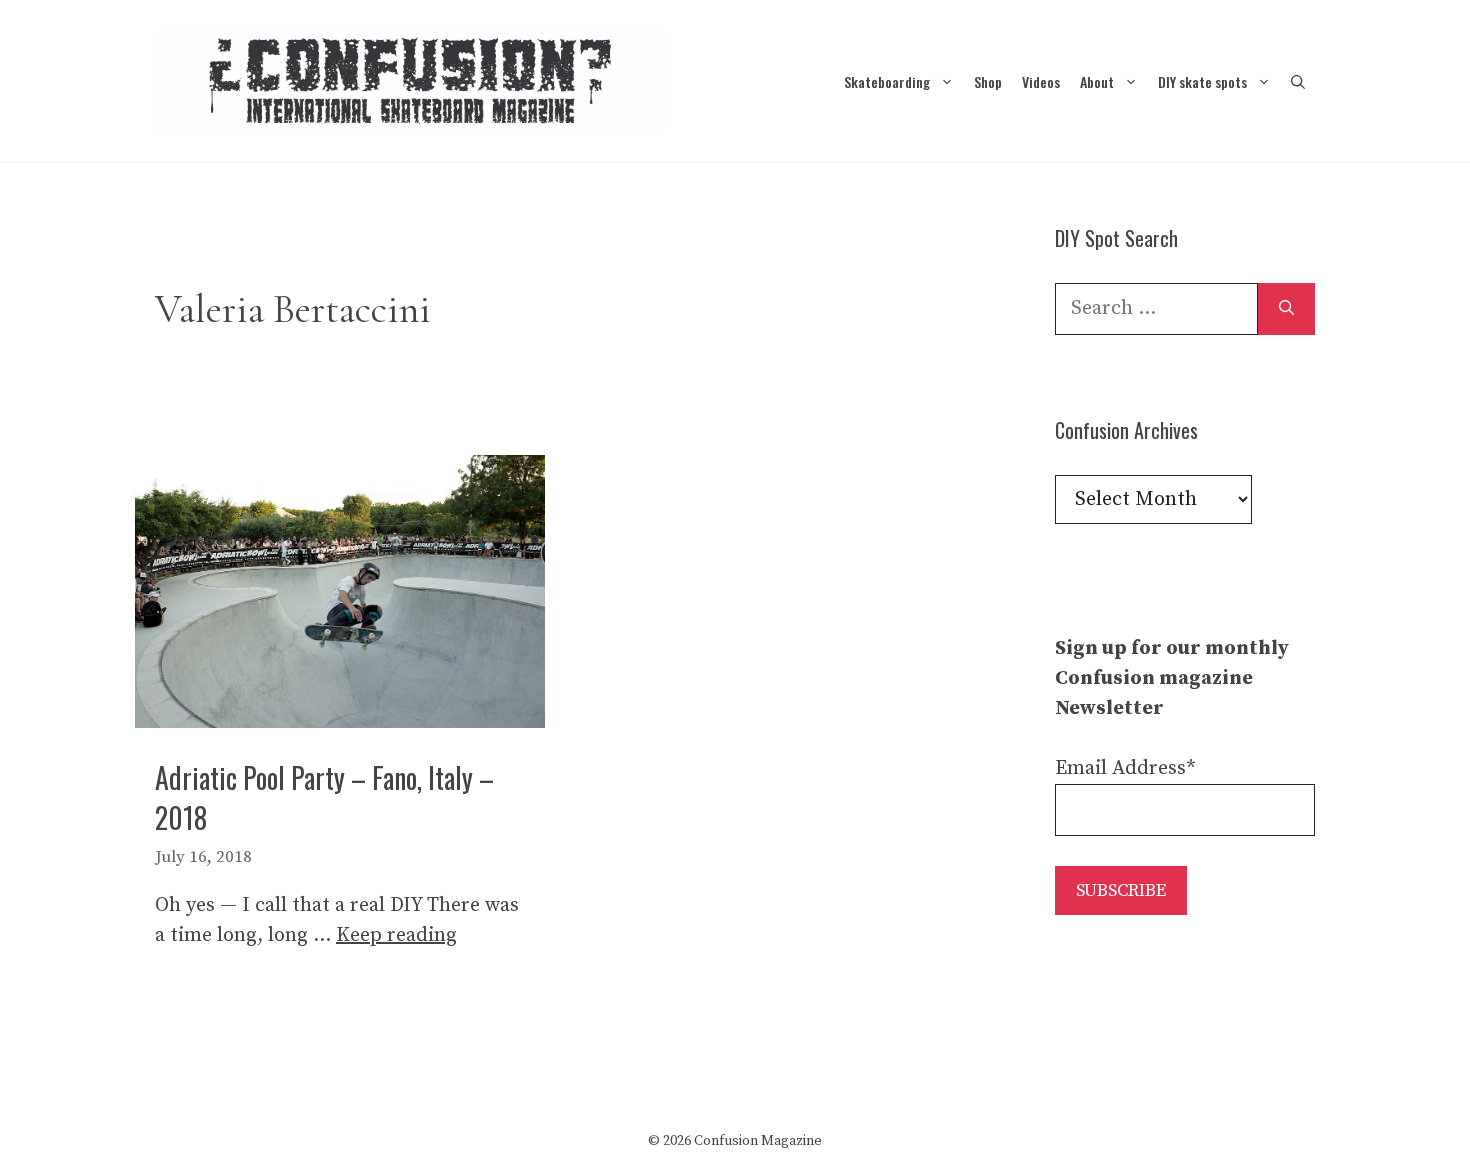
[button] (1298, 81)
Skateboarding (887, 81)
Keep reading (396, 935)
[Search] (1286, 309)
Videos (1041, 81)
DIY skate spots (1202, 81)
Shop (988, 81)
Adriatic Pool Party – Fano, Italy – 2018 (324, 797)
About (1097, 81)
